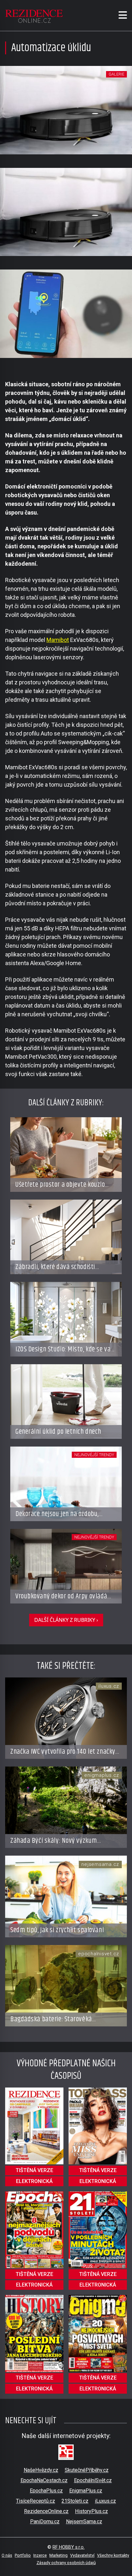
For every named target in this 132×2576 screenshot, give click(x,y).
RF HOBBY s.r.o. (69, 2547)
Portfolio (23, 2555)
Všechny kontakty (113, 2555)
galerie (116, 74)
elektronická (34, 2181)
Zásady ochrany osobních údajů (66, 2563)
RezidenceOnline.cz (46, 2511)
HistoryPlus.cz (91, 2511)
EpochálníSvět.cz (93, 2480)
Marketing (58, 2555)
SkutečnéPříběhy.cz (87, 2470)
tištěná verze (34, 2170)
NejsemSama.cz (84, 2521)
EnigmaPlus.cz (86, 2491)
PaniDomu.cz (45, 2521)
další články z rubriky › (66, 1620)
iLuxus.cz (105, 2501)
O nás (7, 2555)
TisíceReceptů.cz (36, 2501)
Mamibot (58, 640)
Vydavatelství (82, 2555)
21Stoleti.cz (75, 2501)
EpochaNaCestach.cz (44, 2480)
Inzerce (40, 2555)
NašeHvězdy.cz (41, 2470)
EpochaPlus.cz (46, 2491)
